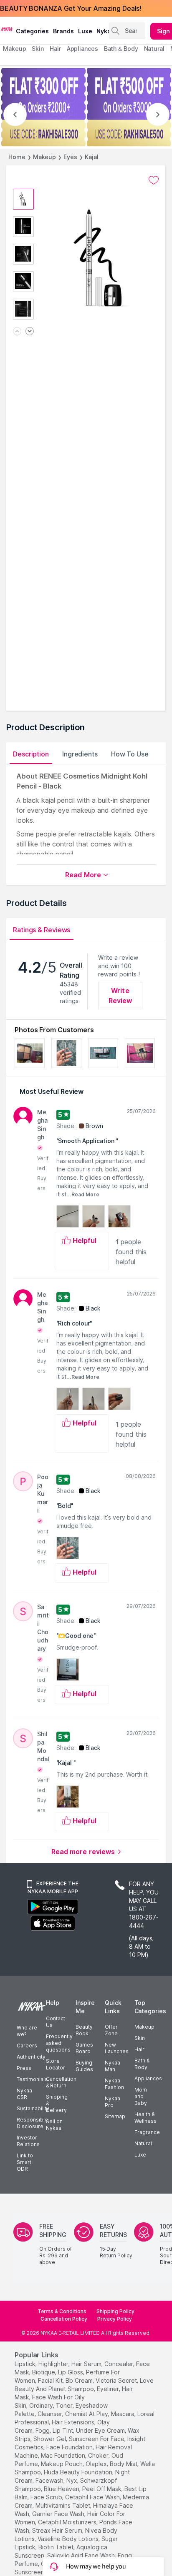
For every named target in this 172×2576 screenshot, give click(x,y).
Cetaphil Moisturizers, (68, 2522)
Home (17, 157)
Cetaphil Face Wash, (93, 2497)
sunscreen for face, (97, 2439)
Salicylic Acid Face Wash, (82, 2555)
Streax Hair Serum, (58, 2530)
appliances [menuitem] (82, 49)
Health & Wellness (145, 2118)
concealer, (119, 2364)
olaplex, (97, 2464)
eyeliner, (109, 2389)
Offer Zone (111, 2030)
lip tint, (63, 2430)
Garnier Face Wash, (59, 2514)
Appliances (148, 2078)
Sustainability (33, 2108)
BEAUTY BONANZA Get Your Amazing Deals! (71, 8)
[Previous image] (17, 332)
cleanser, (51, 2414)
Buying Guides (84, 2066)
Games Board (84, 2048)
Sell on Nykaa (54, 2125)
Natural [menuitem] (154, 49)
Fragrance (147, 2132)
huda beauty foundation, (79, 2472)
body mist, (124, 2464)
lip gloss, (71, 2372)
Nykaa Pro (113, 2102)
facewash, (50, 2480)
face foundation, (70, 2447)
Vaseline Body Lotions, (69, 2539)
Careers (27, 2046)
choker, (99, 2455)
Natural (143, 2143)
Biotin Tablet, (57, 2547)
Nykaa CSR (24, 2094)
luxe (85, 31)
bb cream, (80, 2380)
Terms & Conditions (62, 2311)
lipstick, (26, 2364)
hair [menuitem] (55, 49)
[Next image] (30, 332)
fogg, (43, 2430)
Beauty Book (84, 2030)
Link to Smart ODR (25, 2162)
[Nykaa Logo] (7, 29)
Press (24, 2068)
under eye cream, (101, 2430)
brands (63, 31)
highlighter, (54, 2364)
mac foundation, (64, 2455)
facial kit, (51, 2380)
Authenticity (31, 2057)
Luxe (140, 2155)
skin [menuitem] (38, 49)
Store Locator (56, 2064)
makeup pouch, (62, 2464)
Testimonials (32, 2079)
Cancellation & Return (61, 2082)
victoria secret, (117, 2380)
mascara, (123, 2414)
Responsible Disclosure (32, 2123)
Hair (139, 2049)
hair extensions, (74, 2422)
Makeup (44, 157)
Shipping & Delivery (57, 2103)
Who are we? (27, 2031)
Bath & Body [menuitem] (121, 49)
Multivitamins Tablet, (63, 2505)
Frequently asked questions (59, 2043)
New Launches (117, 2048)
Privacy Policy (115, 2319)
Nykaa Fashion (114, 2084)
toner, (65, 2405)
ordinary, (42, 2405)
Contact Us (56, 2022)
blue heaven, (62, 2489)
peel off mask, (102, 2489)
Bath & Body (142, 2064)
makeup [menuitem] (14, 49)
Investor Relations (28, 2141)
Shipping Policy (115, 2311)
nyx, (72, 2480)
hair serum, (87, 2364)
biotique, (44, 2372)
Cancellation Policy (64, 2319)
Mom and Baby (141, 2096)
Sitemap (115, 2116)
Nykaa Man (113, 2066)
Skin (140, 2038)
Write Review (120, 996)
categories (32, 31)
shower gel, (50, 2439)
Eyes (70, 157)
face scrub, (47, 2497)
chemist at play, (87, 2414)
